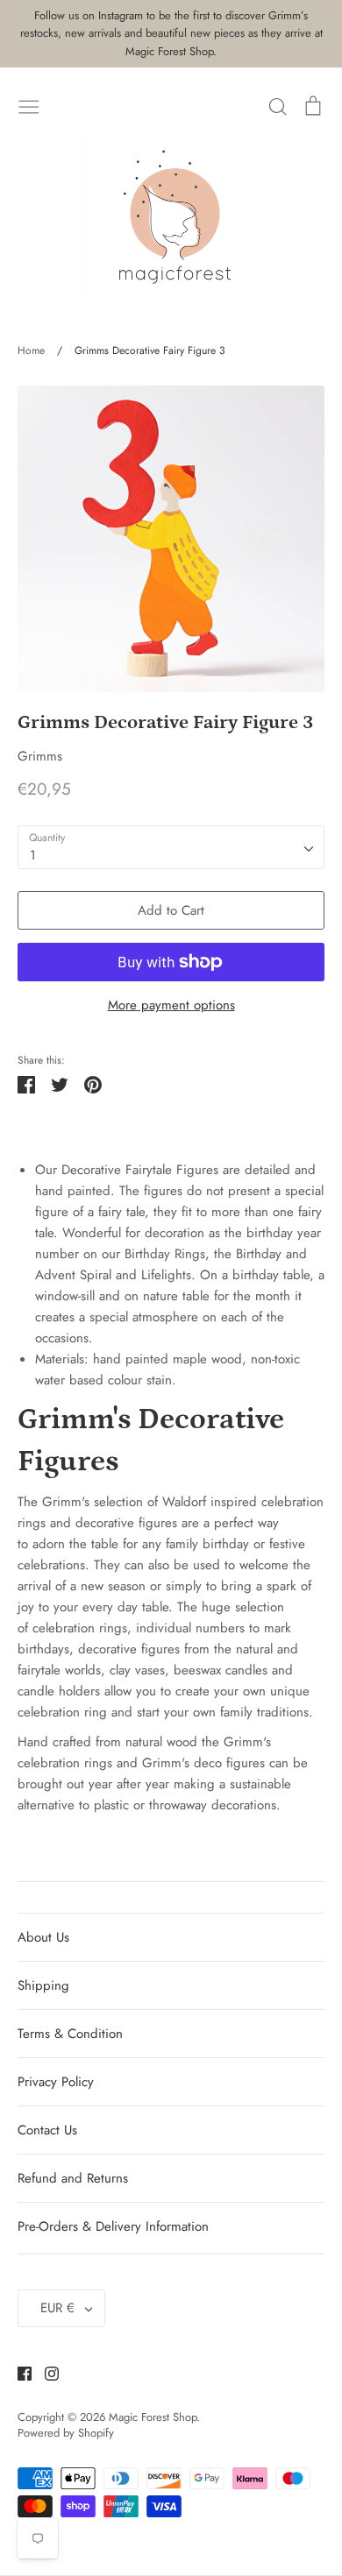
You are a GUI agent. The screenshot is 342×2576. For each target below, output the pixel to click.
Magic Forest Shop (153, 2417)
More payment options (171, 1005)
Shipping (43, 1985)
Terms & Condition (70, 2034)
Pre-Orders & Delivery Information (113, 2226)
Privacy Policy (56, 2082)
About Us (43, 1937)
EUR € (57, 2308)
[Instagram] (45, 2373)
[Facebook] (18, 2373)
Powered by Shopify (66, 2433)
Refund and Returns (73, 2178)
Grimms (40, 756)
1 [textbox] (33, 855)
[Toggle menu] (29, 105)
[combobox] (171, 847)
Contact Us (47, 2130)
